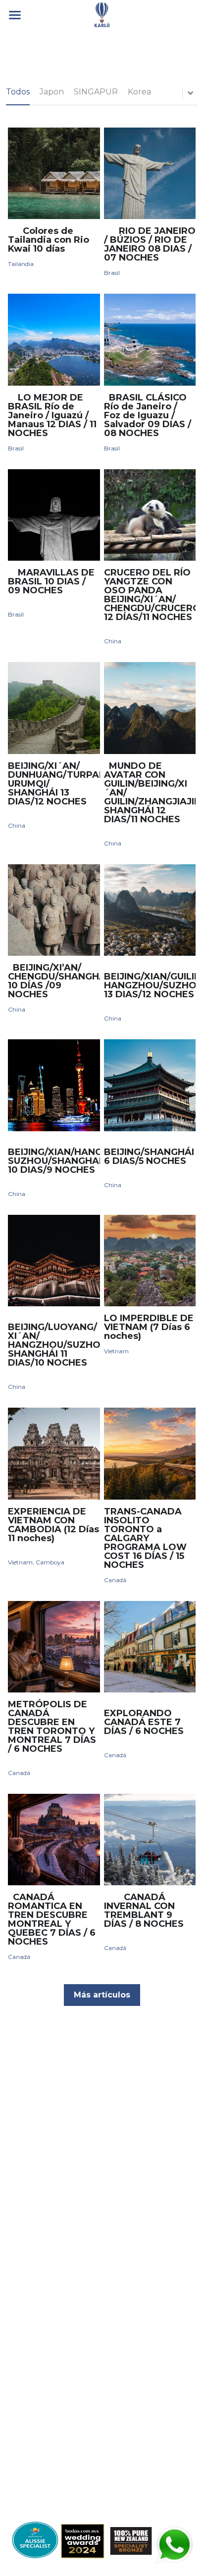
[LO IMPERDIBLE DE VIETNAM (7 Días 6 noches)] (150, 1261)
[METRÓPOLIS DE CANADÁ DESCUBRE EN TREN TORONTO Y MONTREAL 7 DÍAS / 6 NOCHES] (54, 1647)
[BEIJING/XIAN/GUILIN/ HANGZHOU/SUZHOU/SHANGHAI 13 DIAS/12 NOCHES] (150, 910)
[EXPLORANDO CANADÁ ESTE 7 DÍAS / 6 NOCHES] (150, 1647)
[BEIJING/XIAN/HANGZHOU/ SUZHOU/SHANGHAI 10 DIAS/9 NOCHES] (54, 1085)
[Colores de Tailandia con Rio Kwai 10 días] (54, 173)
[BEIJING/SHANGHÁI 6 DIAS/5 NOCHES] (150, 1085)
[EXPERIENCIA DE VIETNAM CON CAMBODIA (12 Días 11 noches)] (54, 1453)
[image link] (102, 14)
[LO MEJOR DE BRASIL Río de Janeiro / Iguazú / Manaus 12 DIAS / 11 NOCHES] (54, 339)
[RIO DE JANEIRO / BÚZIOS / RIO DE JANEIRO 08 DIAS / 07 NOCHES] (150, 173)
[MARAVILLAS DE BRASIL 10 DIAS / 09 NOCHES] (54, 515)
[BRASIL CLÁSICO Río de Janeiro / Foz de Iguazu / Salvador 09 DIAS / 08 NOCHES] (150, 339)
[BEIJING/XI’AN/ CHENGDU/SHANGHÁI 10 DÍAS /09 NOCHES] (54, 910)
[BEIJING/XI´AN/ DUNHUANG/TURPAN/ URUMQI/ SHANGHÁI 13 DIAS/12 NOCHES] (54, 708)
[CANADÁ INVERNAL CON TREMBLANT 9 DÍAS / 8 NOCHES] (150, 1840)
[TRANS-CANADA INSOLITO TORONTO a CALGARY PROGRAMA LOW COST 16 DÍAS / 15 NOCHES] (150, 1453)
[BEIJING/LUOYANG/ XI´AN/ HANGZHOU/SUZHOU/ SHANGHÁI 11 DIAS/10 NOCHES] (54, 1261)
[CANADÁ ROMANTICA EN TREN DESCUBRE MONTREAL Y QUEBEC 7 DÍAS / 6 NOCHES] (54, 1840)
